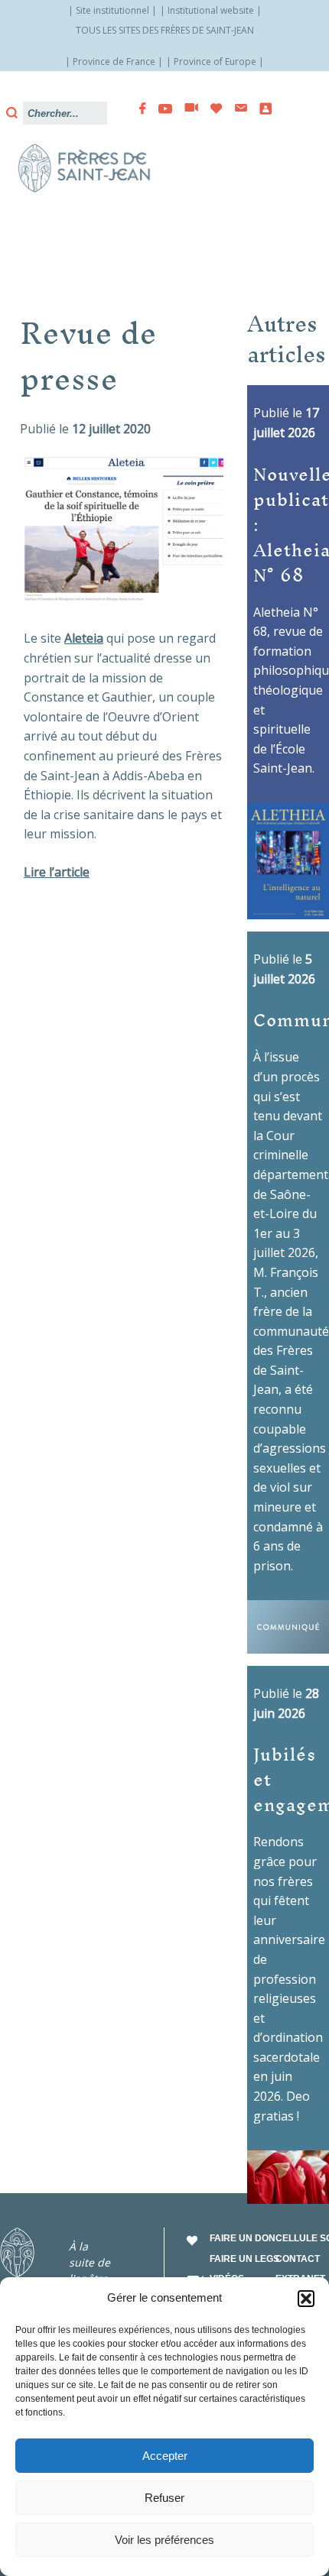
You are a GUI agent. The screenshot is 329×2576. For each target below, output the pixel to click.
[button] (306, 2299)
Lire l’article (57, 872)
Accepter (165, 2456)
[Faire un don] (212, 109)
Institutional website (211, 10)
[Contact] (236, 108)
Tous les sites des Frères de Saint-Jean (165, 30)
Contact (298, 2259)
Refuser (164, 2498)
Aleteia (84, 638)
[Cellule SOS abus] (261, 109)
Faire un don (243, 2238)
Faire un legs (244, 2259)
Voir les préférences (164, 2540)
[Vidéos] (187, 109)
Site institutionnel (112, 10)
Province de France (114, 62)
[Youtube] (161, 109)
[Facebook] (138, 109)
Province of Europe (215, 62)
